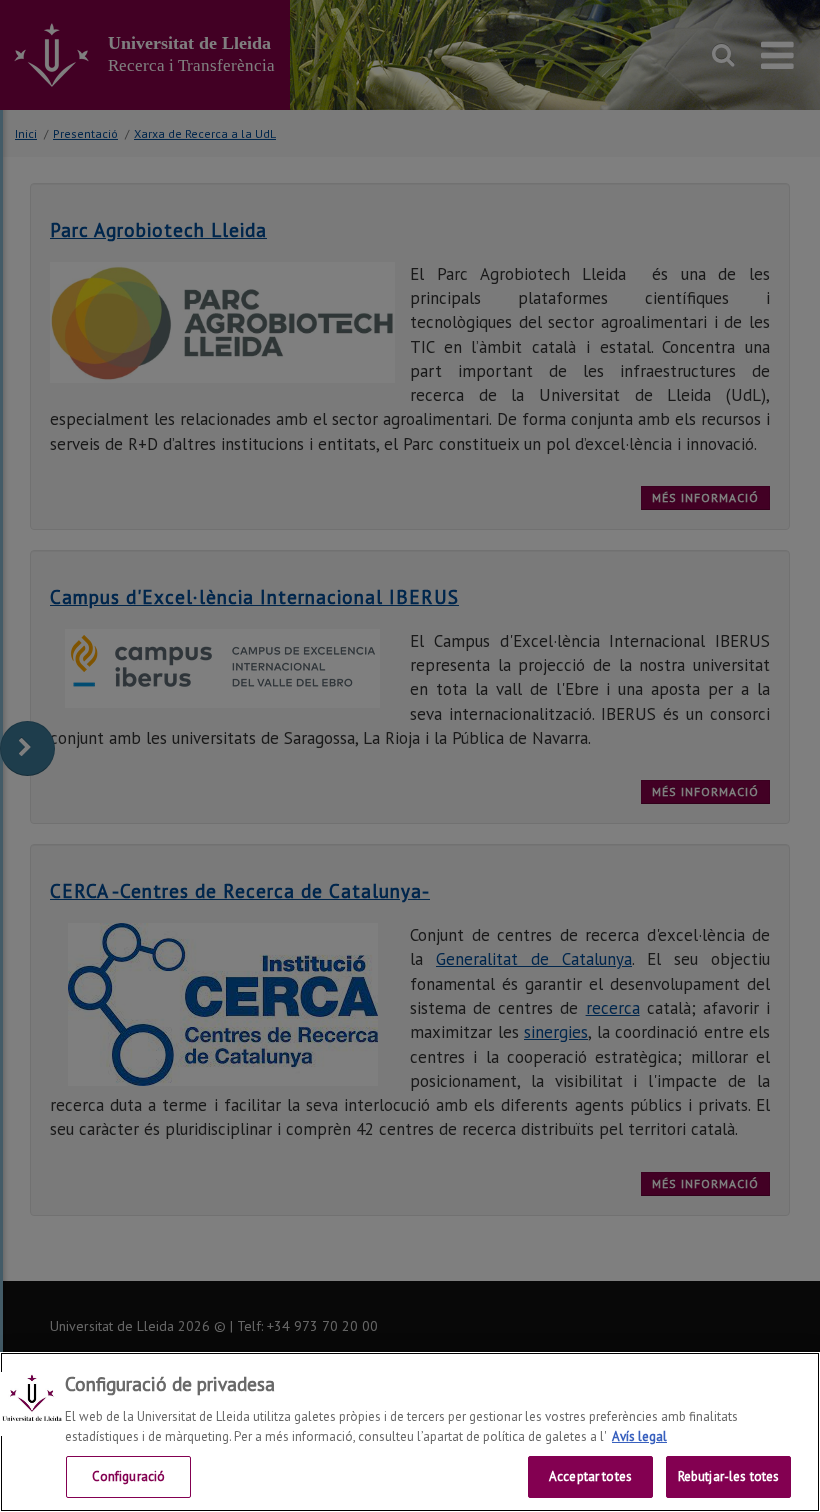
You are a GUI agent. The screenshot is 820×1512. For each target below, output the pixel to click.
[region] (410, 1432)
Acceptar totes (590, 1476)
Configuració (129, 1476)
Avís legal (639, 1436)
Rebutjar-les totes (728, 1476)
